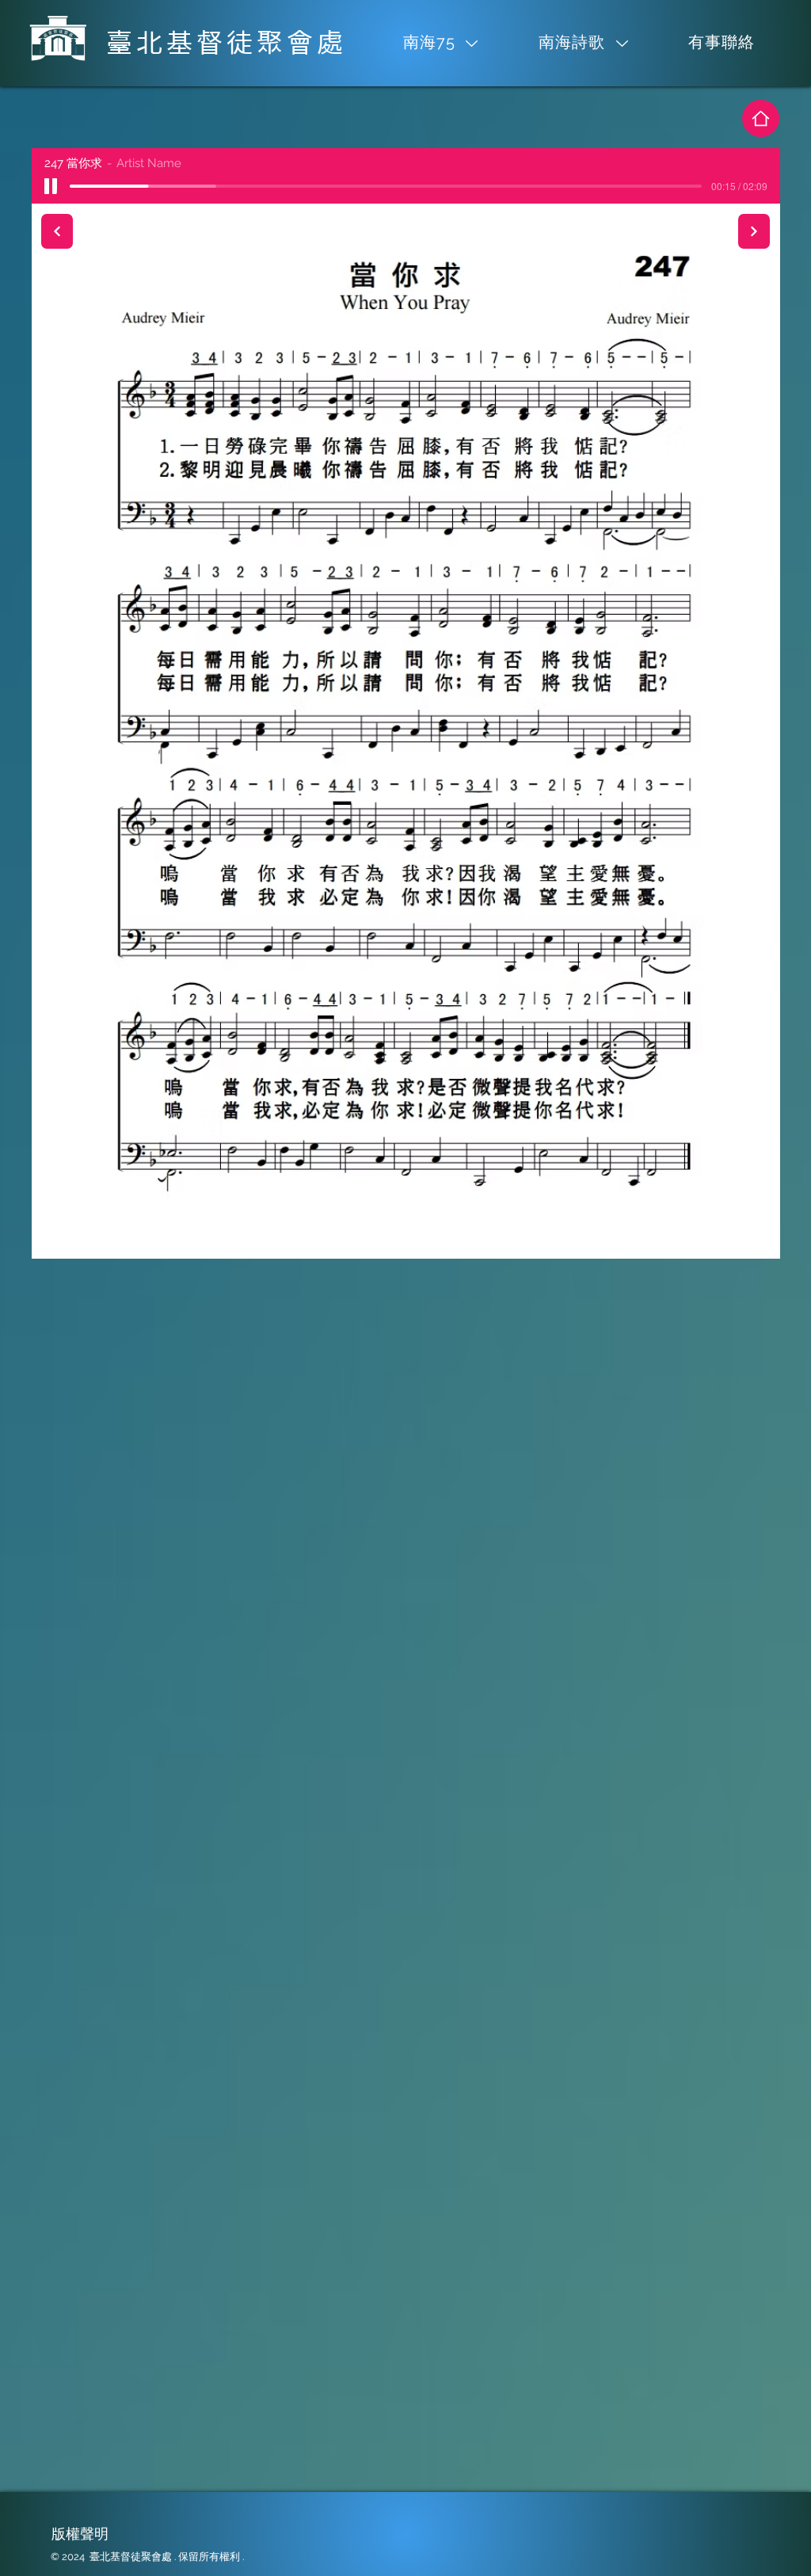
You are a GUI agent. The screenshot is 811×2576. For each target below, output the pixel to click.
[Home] (761, 118)
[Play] (51, 186)
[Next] (754, 231)
